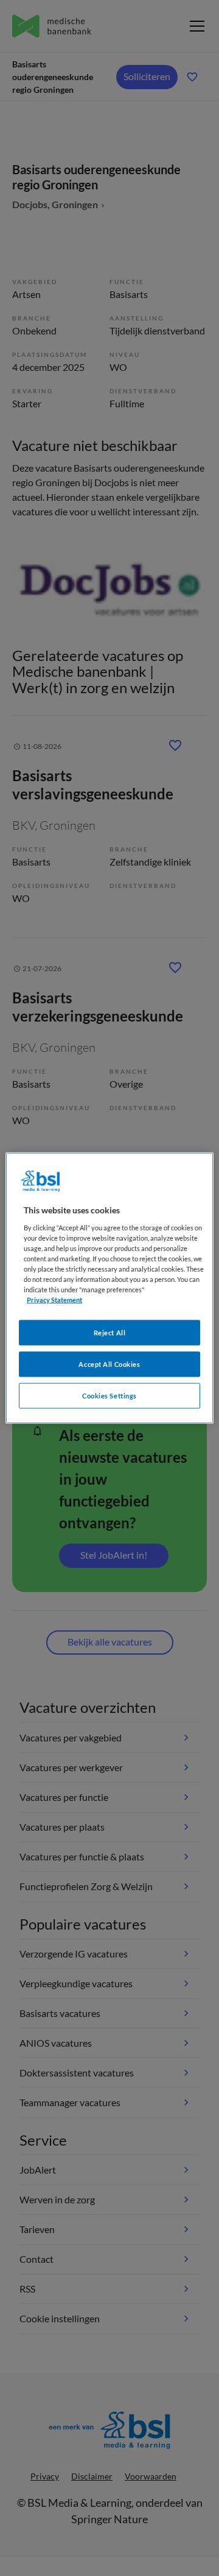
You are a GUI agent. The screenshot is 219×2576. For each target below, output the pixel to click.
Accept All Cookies (109, 1364)
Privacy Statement (54, 1300)
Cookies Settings (109, 1396)
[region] (109, 1288)
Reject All (110, 1333)
